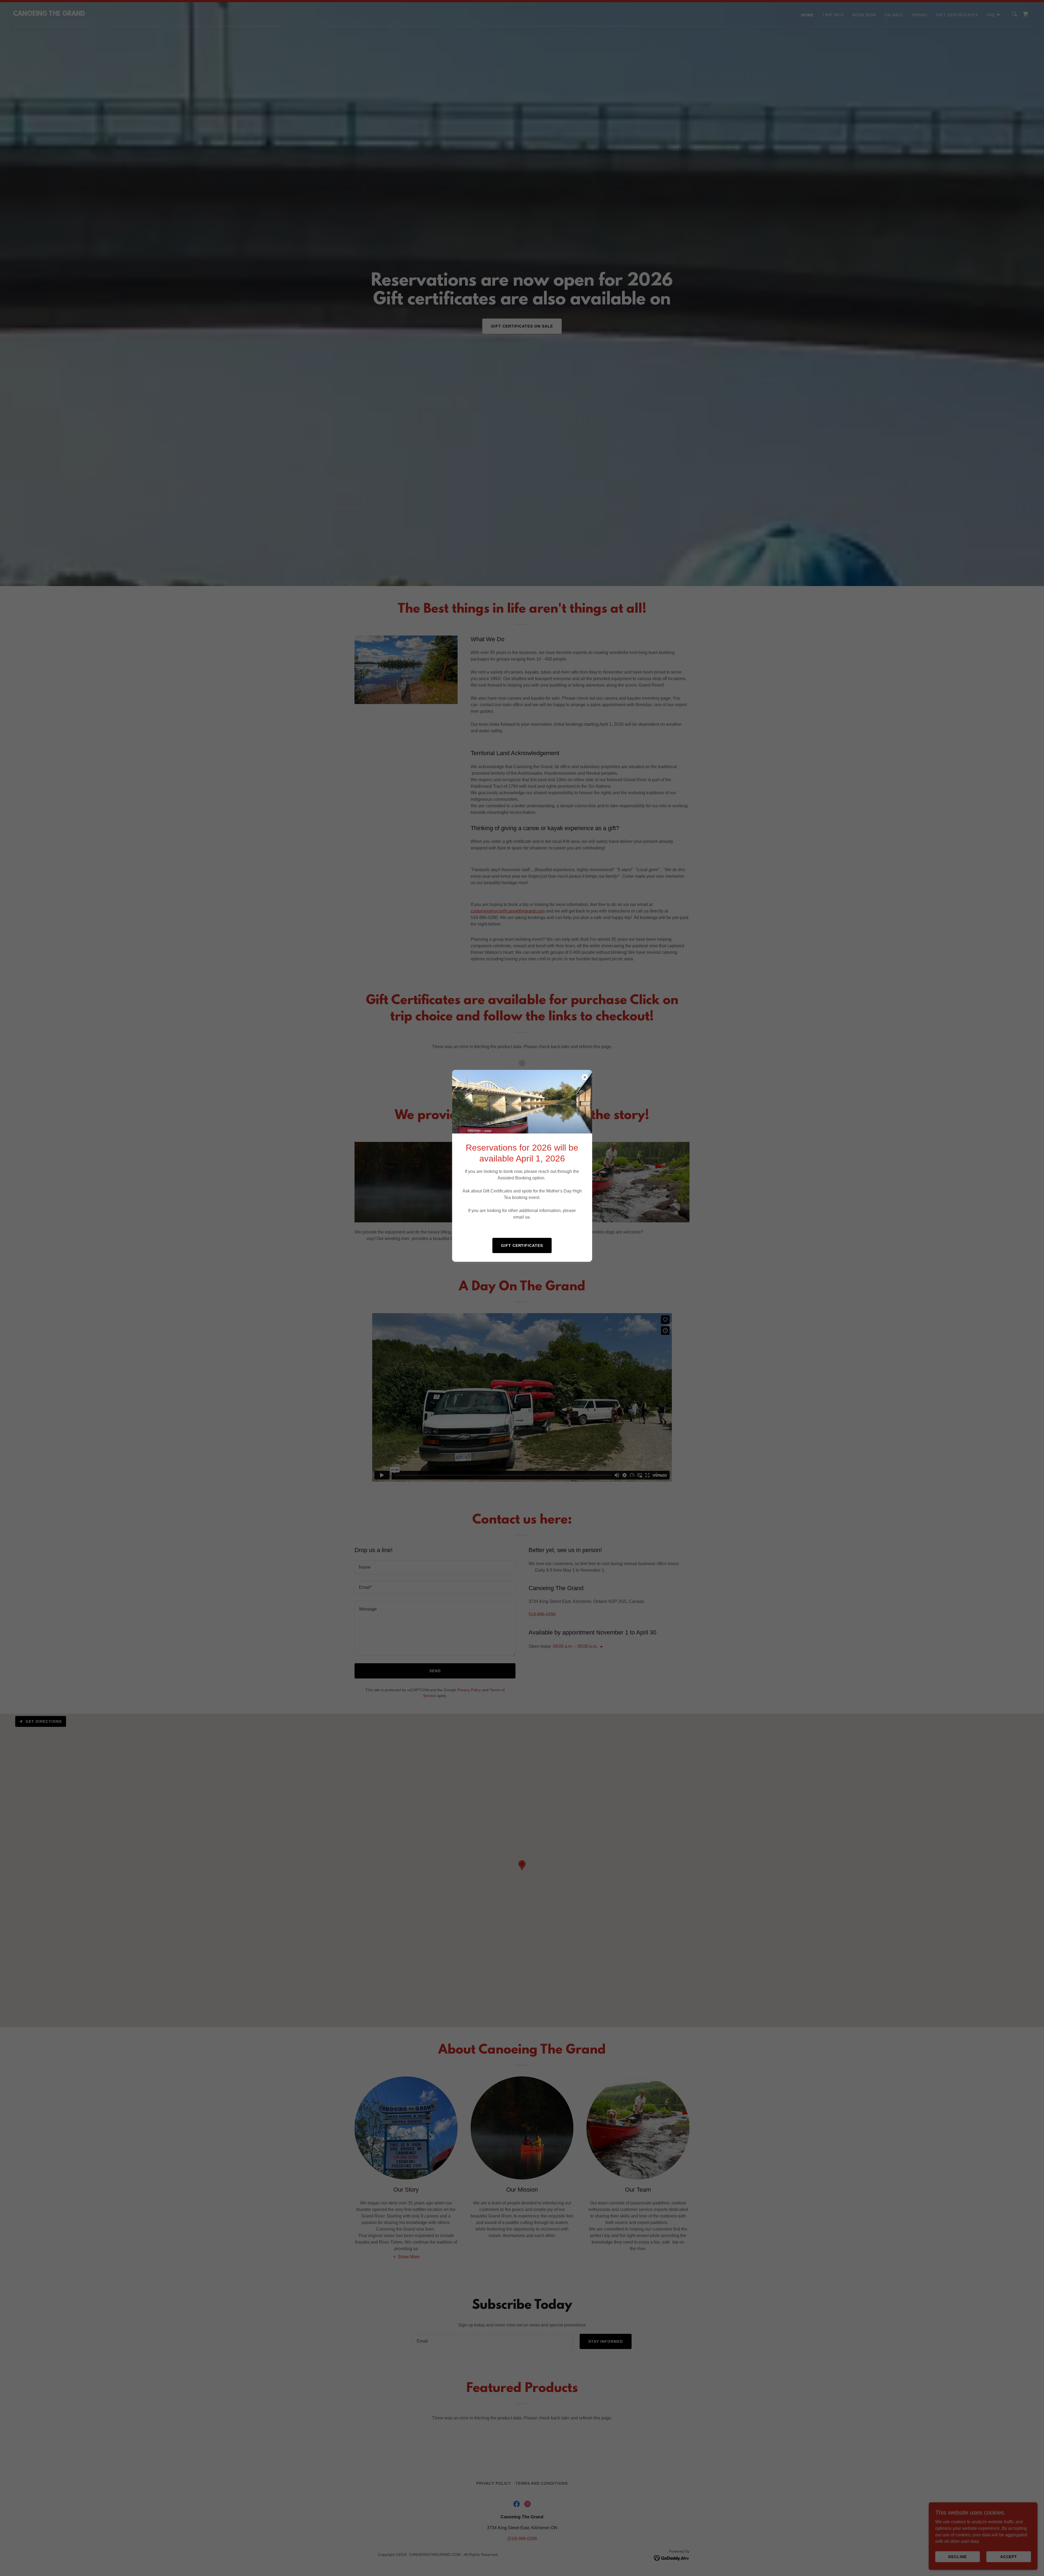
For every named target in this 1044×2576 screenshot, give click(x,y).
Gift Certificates (522, 1245)
